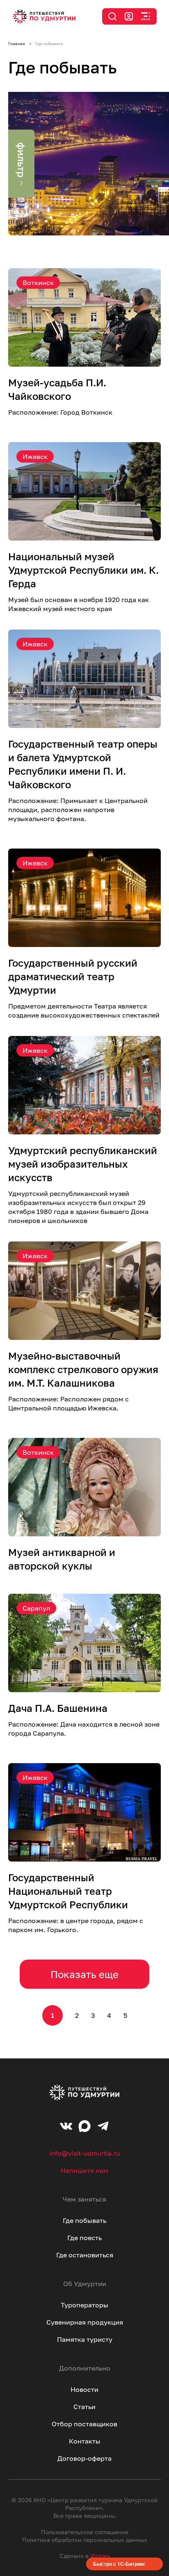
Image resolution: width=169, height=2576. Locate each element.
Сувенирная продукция (85, 2322)
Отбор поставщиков (84, 2424)
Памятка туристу (85, 2339)
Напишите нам (84, 2170)
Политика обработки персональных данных (85, 2540)
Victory (100, 2556)
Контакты (85, 2441)
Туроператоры (84, 2305)
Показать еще (84, 1974)
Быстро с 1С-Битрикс (119, 2564)
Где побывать (84, 2220)
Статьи (84, 2407)
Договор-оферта (84, 2458)
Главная (17, 43)
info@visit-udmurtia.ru (85, 2153)
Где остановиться (85, 2255)
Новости (84, 2389)
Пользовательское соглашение (85, 2532)
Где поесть (84, 2238)
